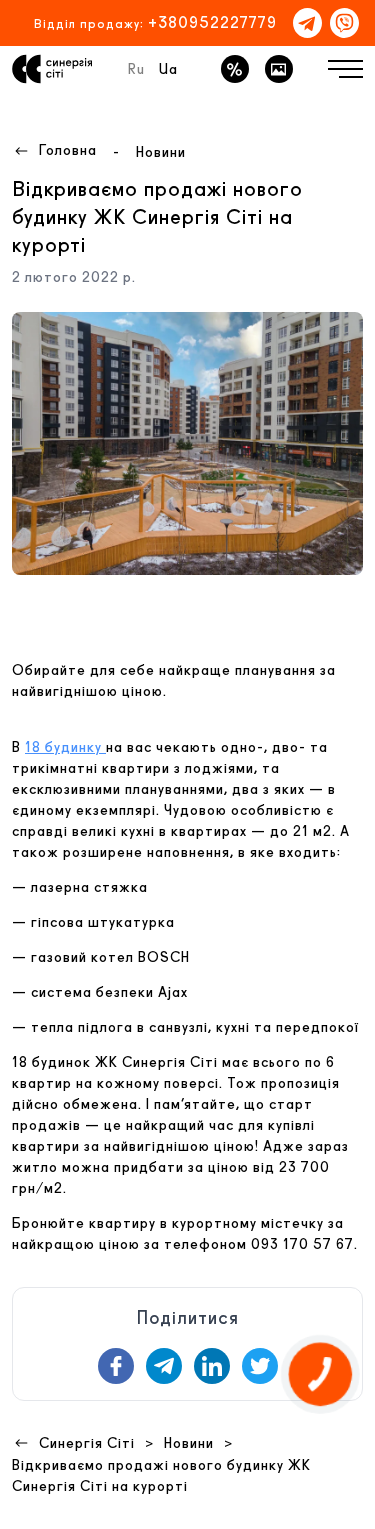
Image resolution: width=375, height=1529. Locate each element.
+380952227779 (212, 22)
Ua (168, 69)
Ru (136, 69)
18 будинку (65, 747)
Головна (68, 150)
